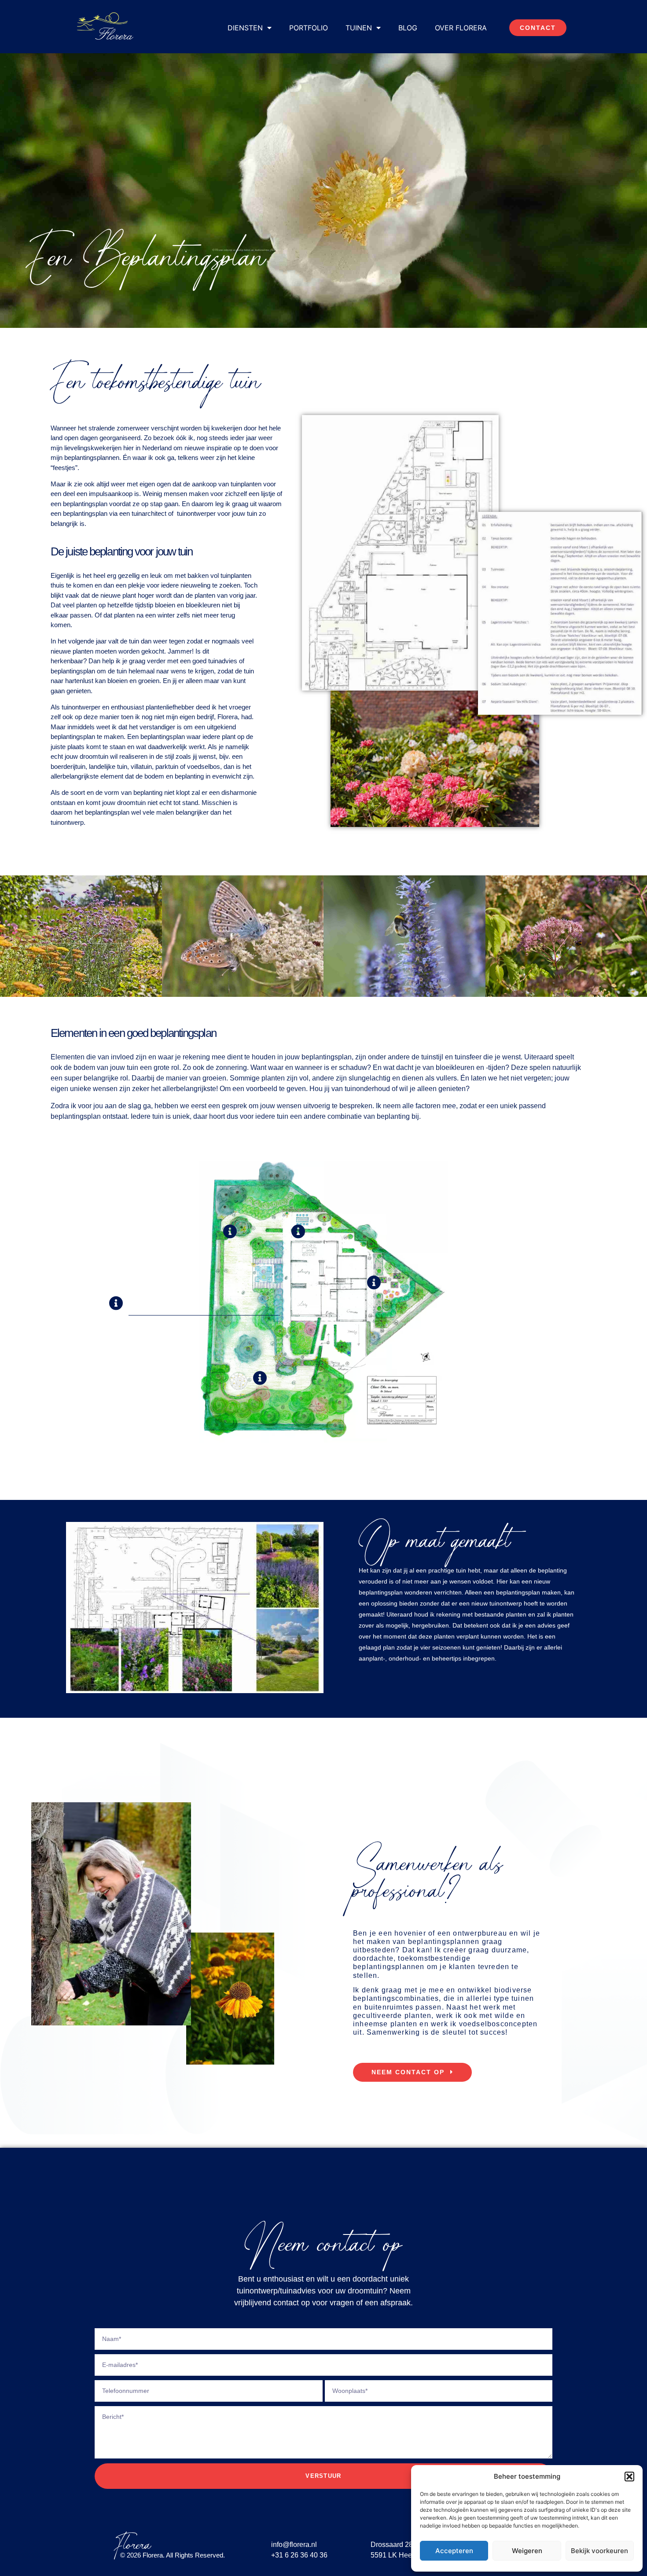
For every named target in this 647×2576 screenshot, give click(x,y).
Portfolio (309, 28)
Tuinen (359, 28)
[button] (629, 2477)
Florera (132, 2545)
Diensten (245, 28)
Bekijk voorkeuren (599, 2551)
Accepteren (454, 2551)
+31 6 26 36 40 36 (299, 2555)
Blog (408, 28)
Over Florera (461, 28)
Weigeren (527, 2551)
